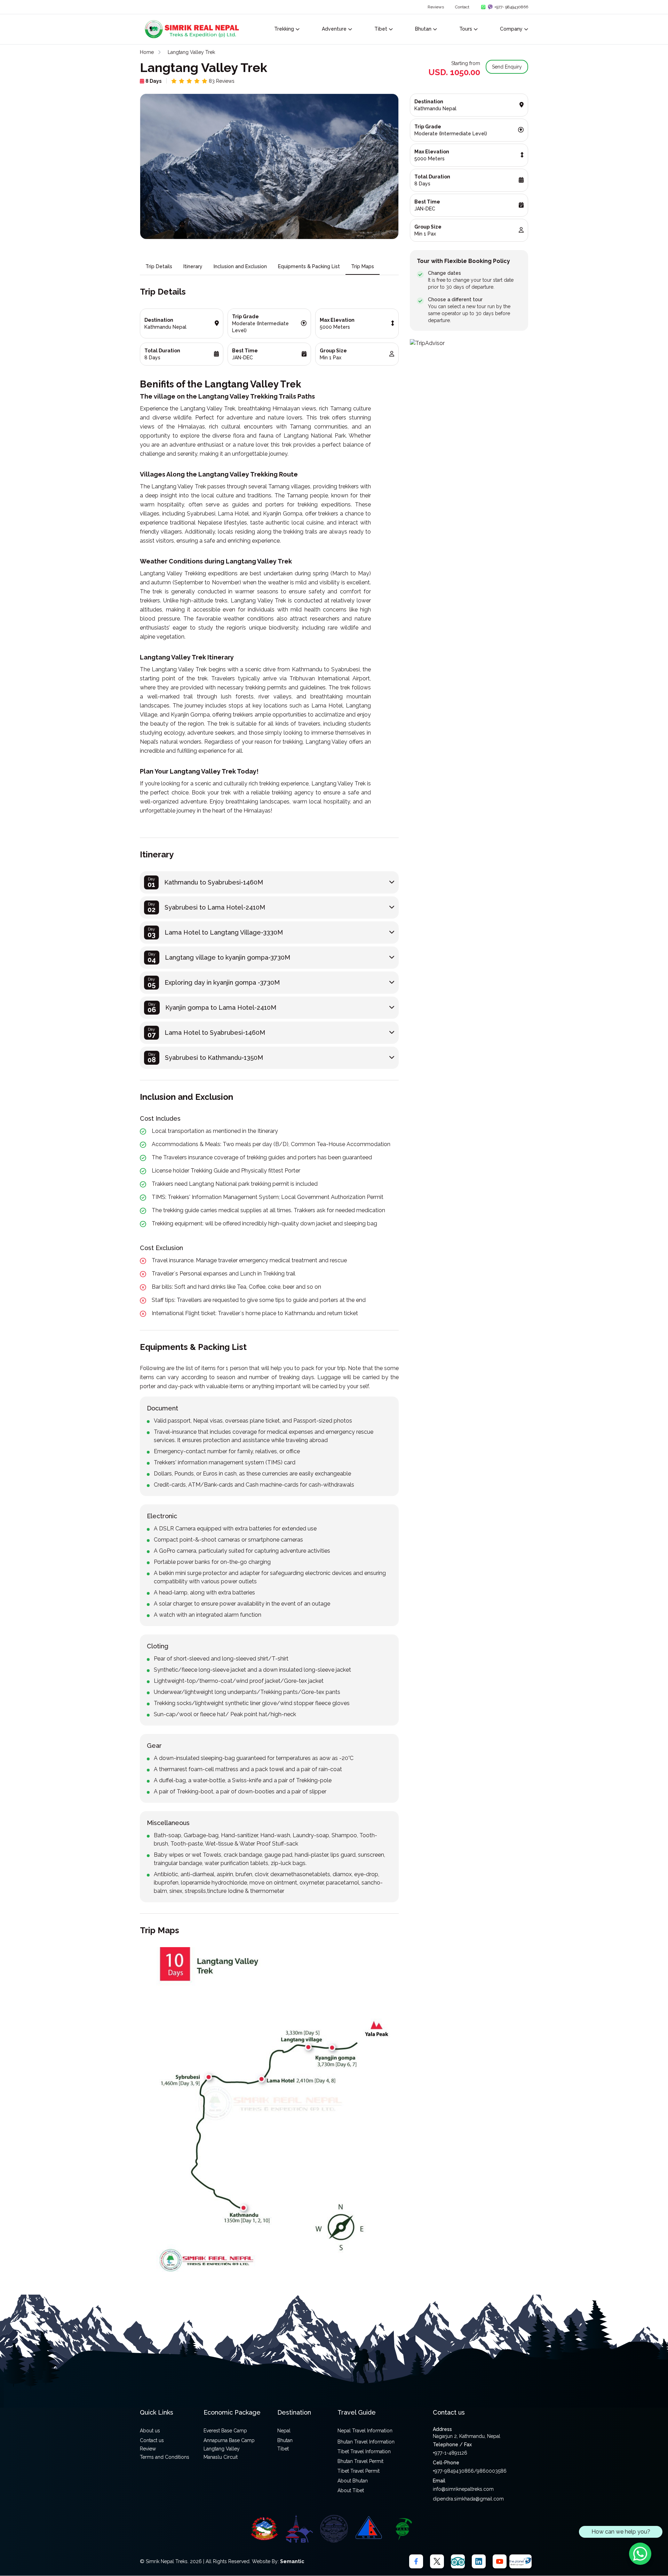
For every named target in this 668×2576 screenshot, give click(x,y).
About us (150, 2431)
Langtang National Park (315, 436)
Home (147, 52)
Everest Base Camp (225, 2431)
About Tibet (351, 2490)
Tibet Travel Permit (359, 2471)
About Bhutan (353, 2481)
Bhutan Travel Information (366, 2442)
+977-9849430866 (453, 2471)
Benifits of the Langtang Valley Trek (221, 384)
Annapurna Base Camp (229, 2440)
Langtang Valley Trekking (238, 396)
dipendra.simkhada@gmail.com (468, 2499)
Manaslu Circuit (221, 2457)
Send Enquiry (507, 67)
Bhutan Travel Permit (360, 2461)
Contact (462, 7)
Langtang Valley (222, 2449)
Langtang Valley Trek (191, 52)
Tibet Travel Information (364, 2451)
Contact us (152, 2440)
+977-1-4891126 (450, 2453)
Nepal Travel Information (365, 2431)
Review (148, 2449)
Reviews (436, 7)
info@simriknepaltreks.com (463, 2489)
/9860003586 (490, 2471)
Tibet (283, 2449)
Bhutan (285, 2440)
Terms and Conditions (165, 2457)
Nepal (284, 2431)
